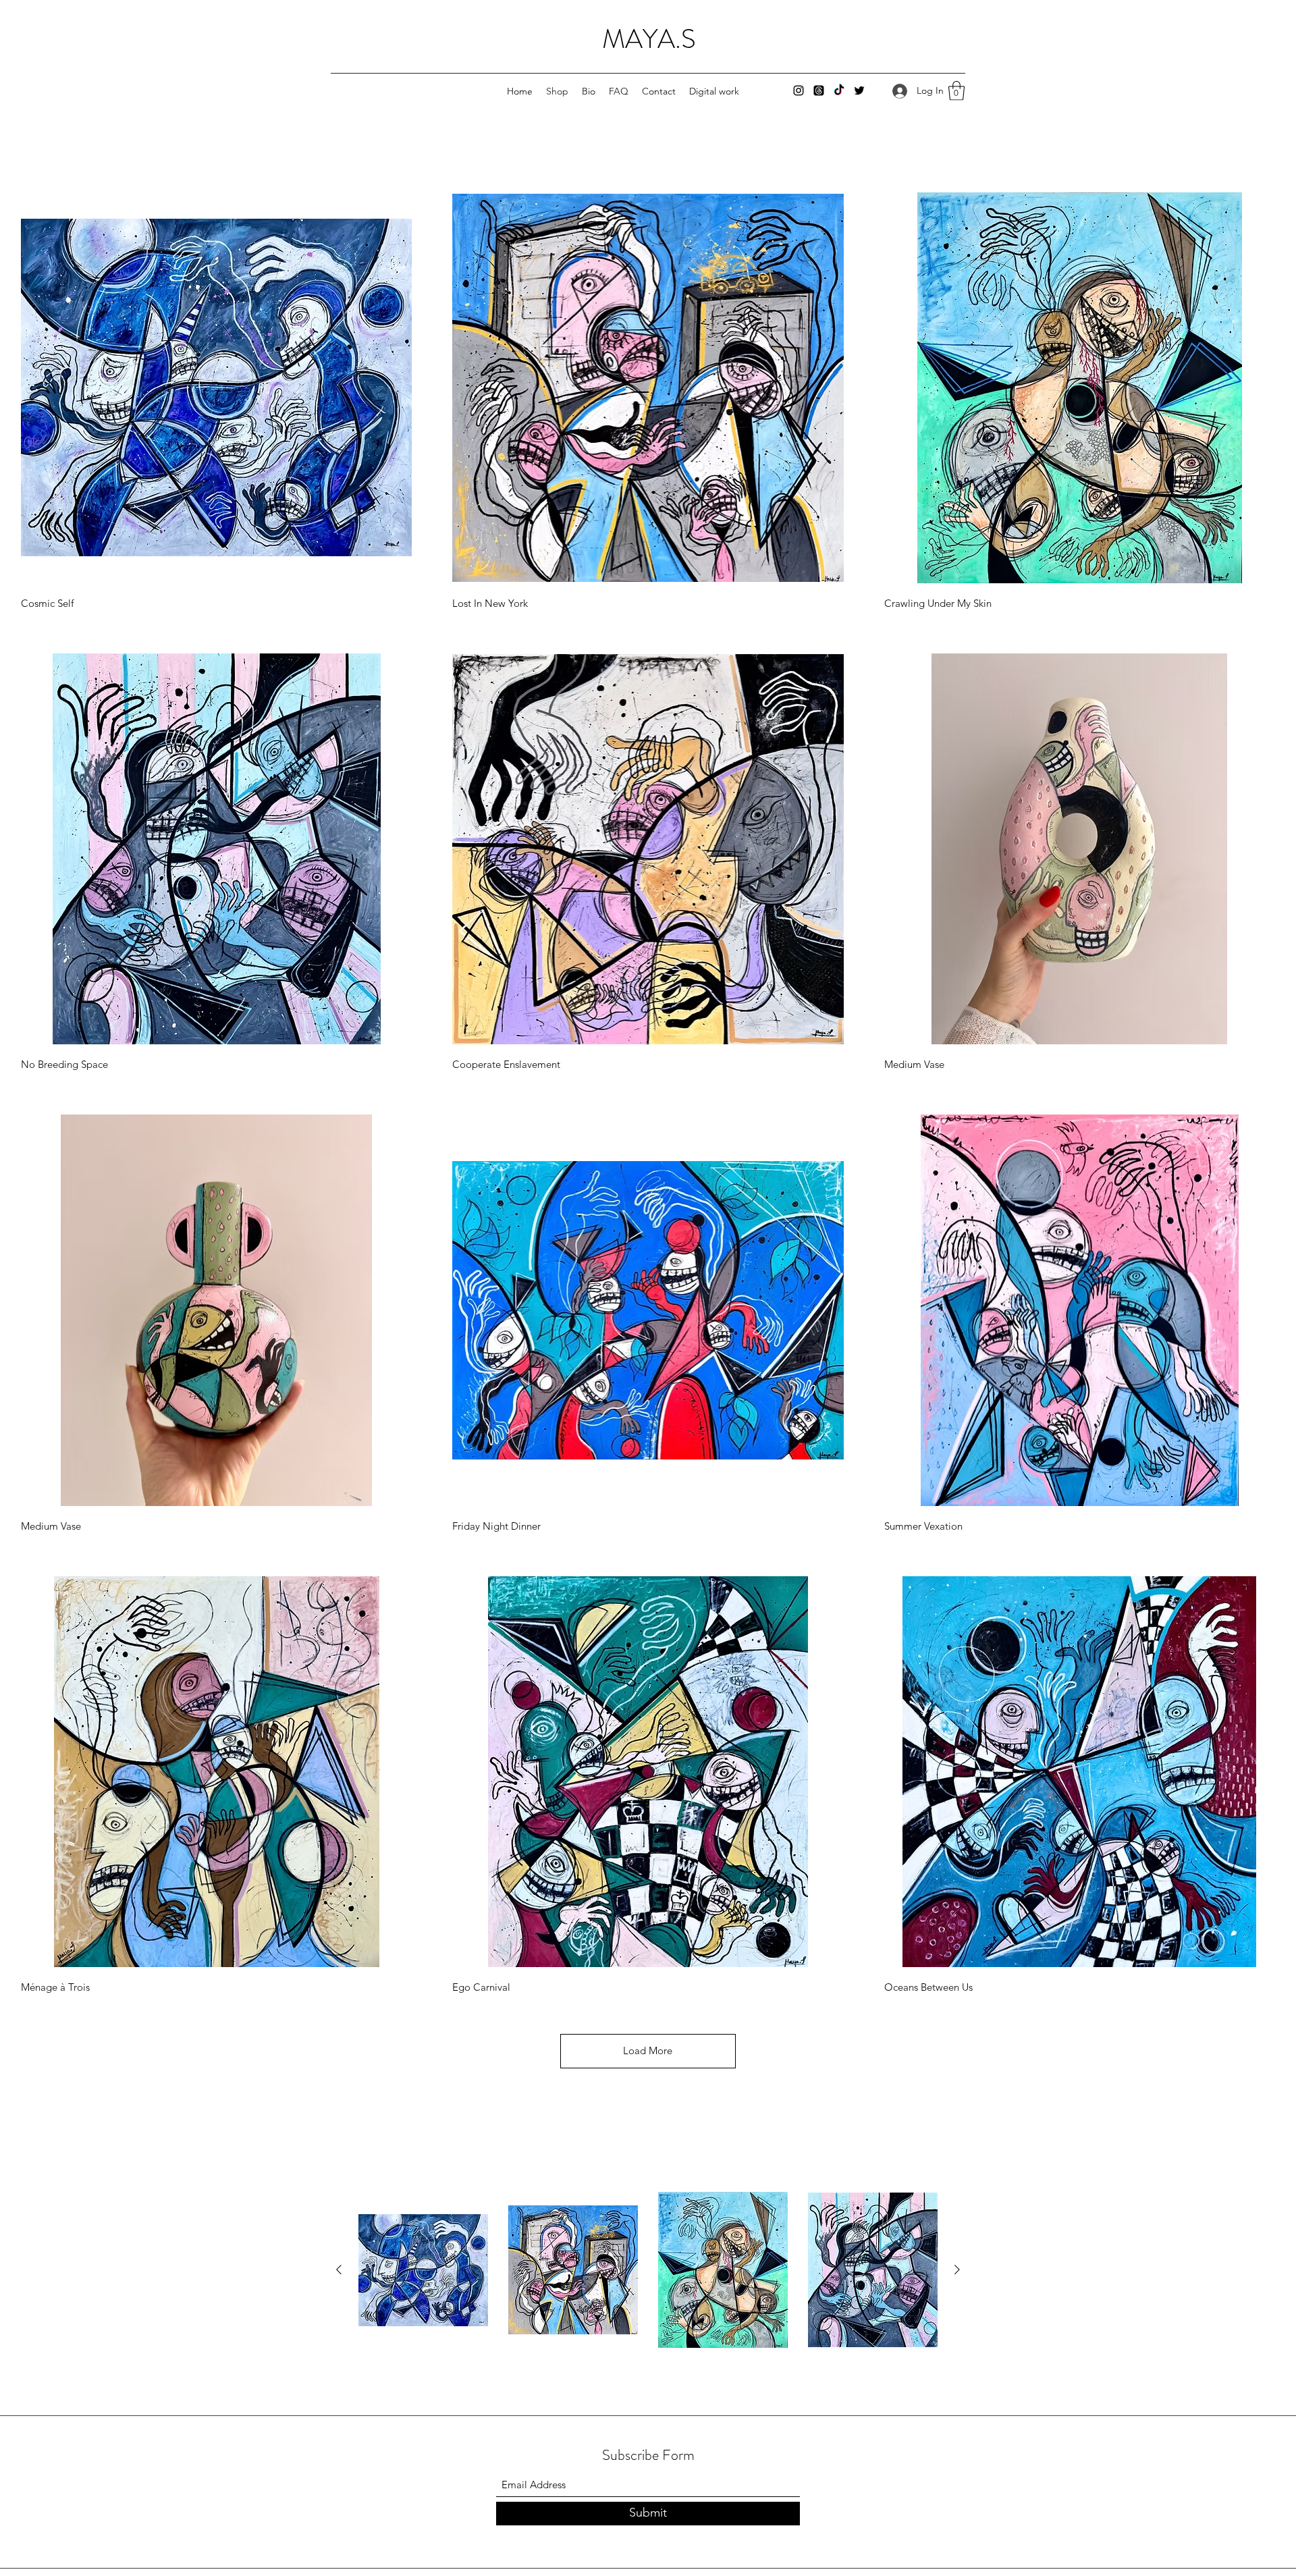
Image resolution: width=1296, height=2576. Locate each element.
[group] (648, 2270)
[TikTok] (839, 90)
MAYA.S (649, 39)
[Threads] (819, 90)
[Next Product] (957, 2270)
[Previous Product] (339, 2270)
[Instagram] (799, 90)
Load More (648, 2050)
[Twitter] (859, 90)
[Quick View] (216, 388)
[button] (956, 91)
